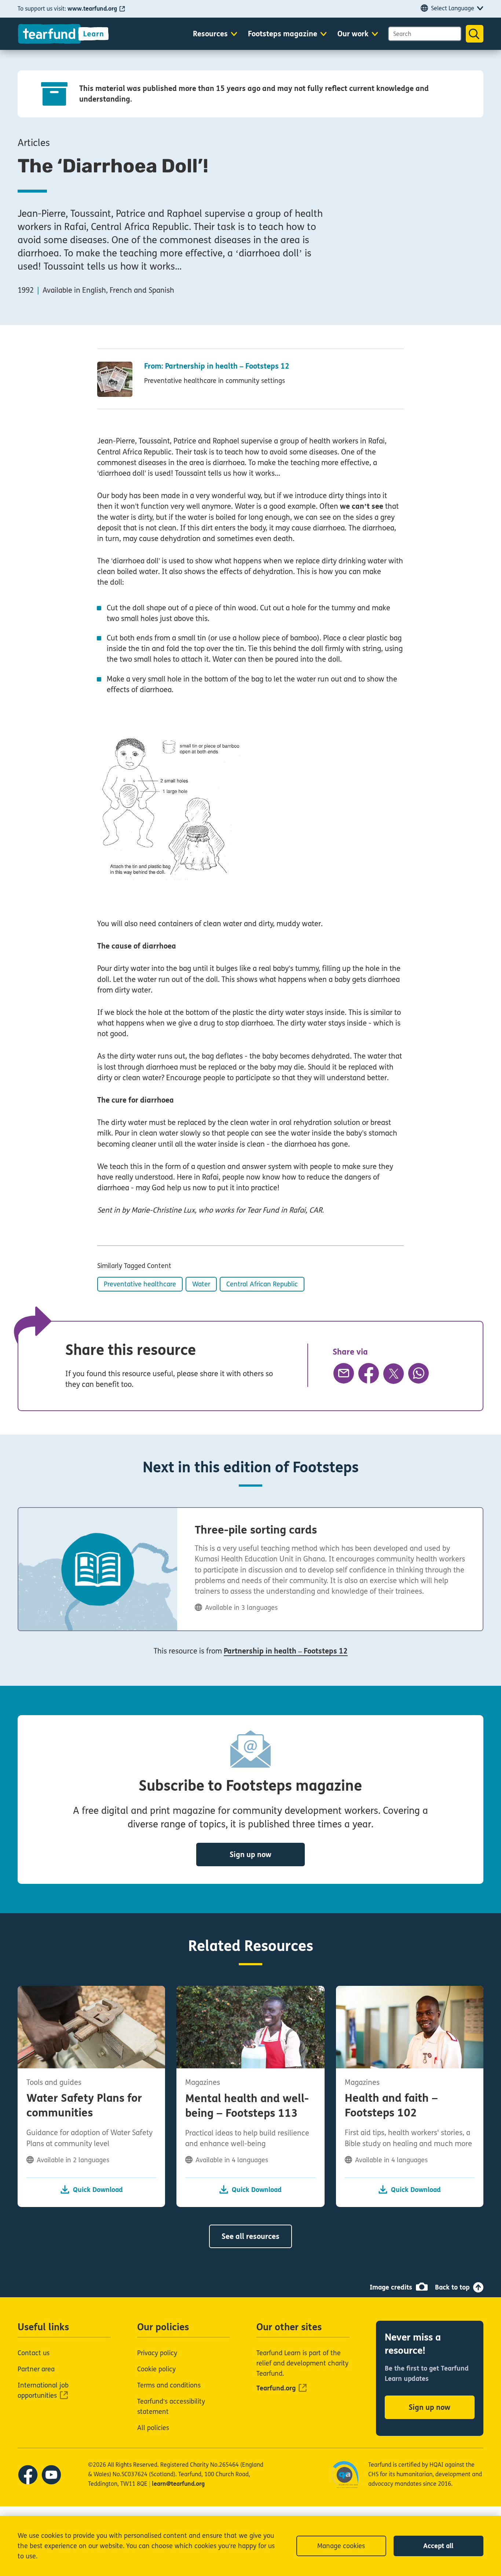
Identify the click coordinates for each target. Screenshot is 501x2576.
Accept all (438, 2546)
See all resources (251, 2237)
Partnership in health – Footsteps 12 (286, 1651)
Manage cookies (341, 2546)
